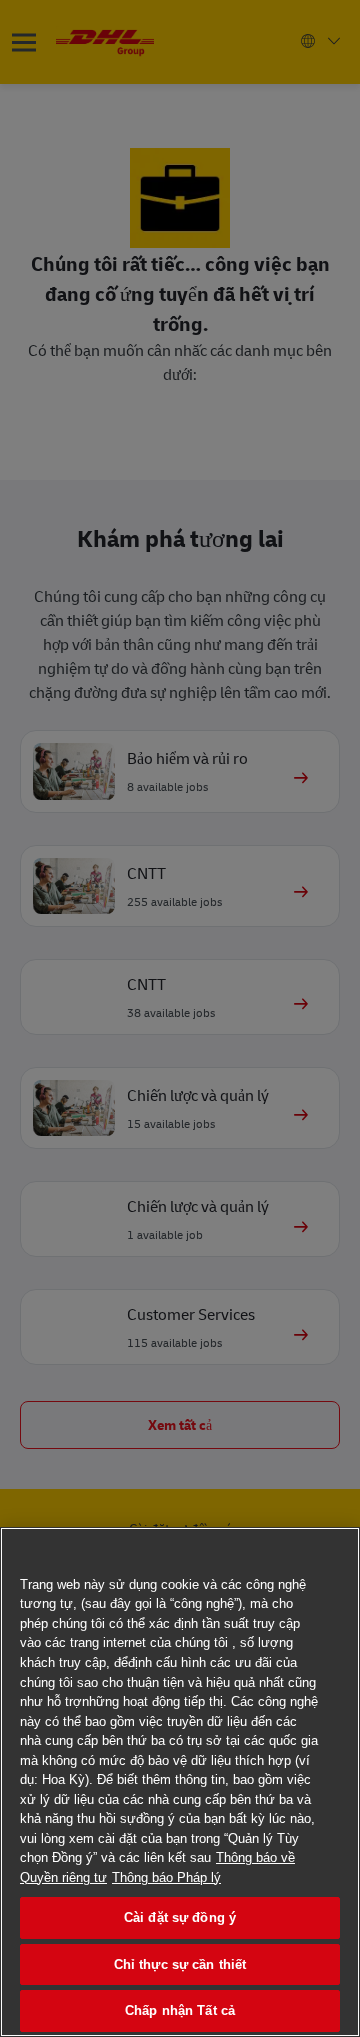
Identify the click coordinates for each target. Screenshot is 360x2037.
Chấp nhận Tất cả (180, 2010)
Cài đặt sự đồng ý (180, 1917)
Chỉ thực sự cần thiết (180, 1964)
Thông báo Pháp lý (166, 1877)
